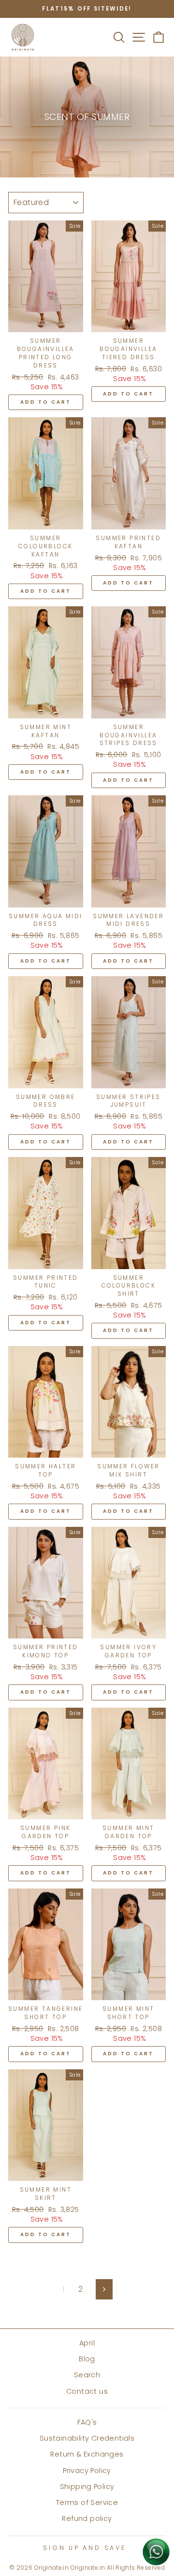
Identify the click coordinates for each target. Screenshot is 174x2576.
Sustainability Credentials (87, 2438)
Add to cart (46, 402)
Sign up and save (84, 2548)
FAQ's (87, 2422)
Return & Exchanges (87, 2454)
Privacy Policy (87, 2471)
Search (87, 2375)
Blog (87, 2359)
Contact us (87, 2391)
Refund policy (87, 2518)
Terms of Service (87, 2503)
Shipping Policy (87, 2487)
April (87, 2343)
